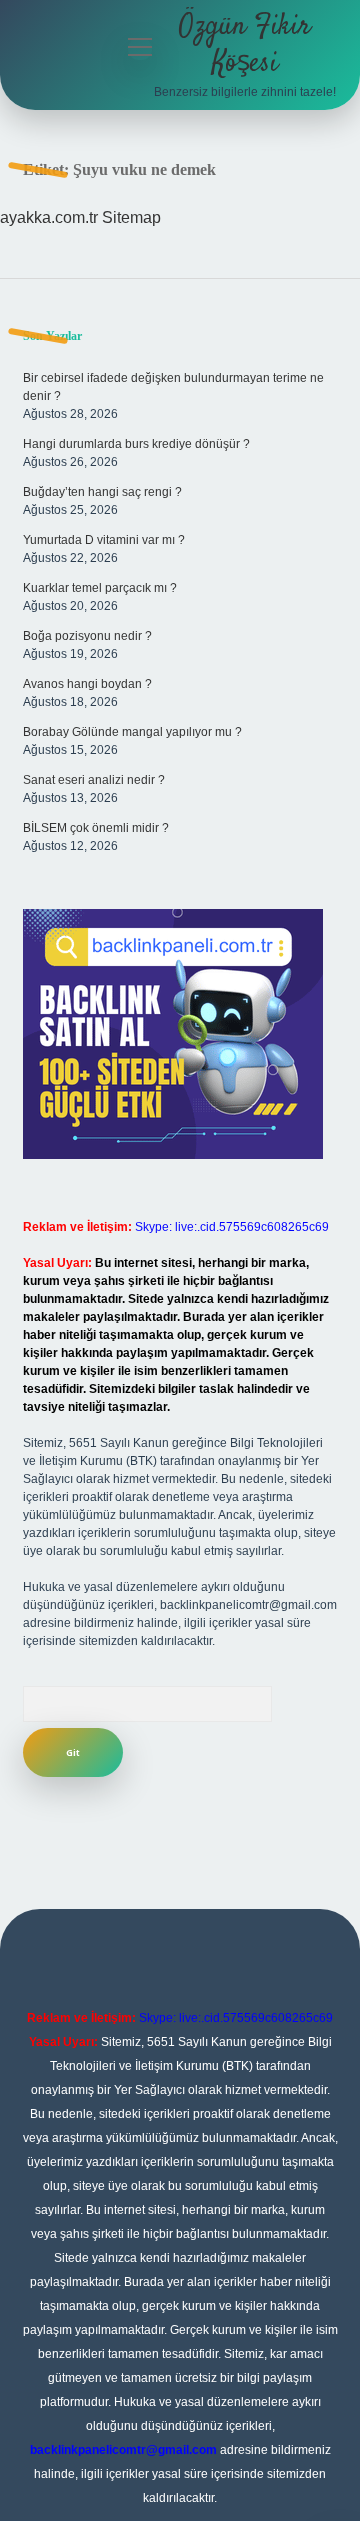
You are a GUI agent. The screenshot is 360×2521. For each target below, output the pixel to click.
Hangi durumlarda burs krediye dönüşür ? (136, 444)
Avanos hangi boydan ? (87, 684)
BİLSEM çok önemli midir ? (96, 828)
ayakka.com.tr (49, 217)
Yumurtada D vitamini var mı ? (104, 540)
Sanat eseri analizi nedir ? (94, 780)
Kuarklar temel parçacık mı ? (100, 588)
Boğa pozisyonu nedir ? (87, 636)
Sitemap (131, 217)
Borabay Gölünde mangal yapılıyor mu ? (132, 732)
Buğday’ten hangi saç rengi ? (102, 492)
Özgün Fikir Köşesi (245, 45)
